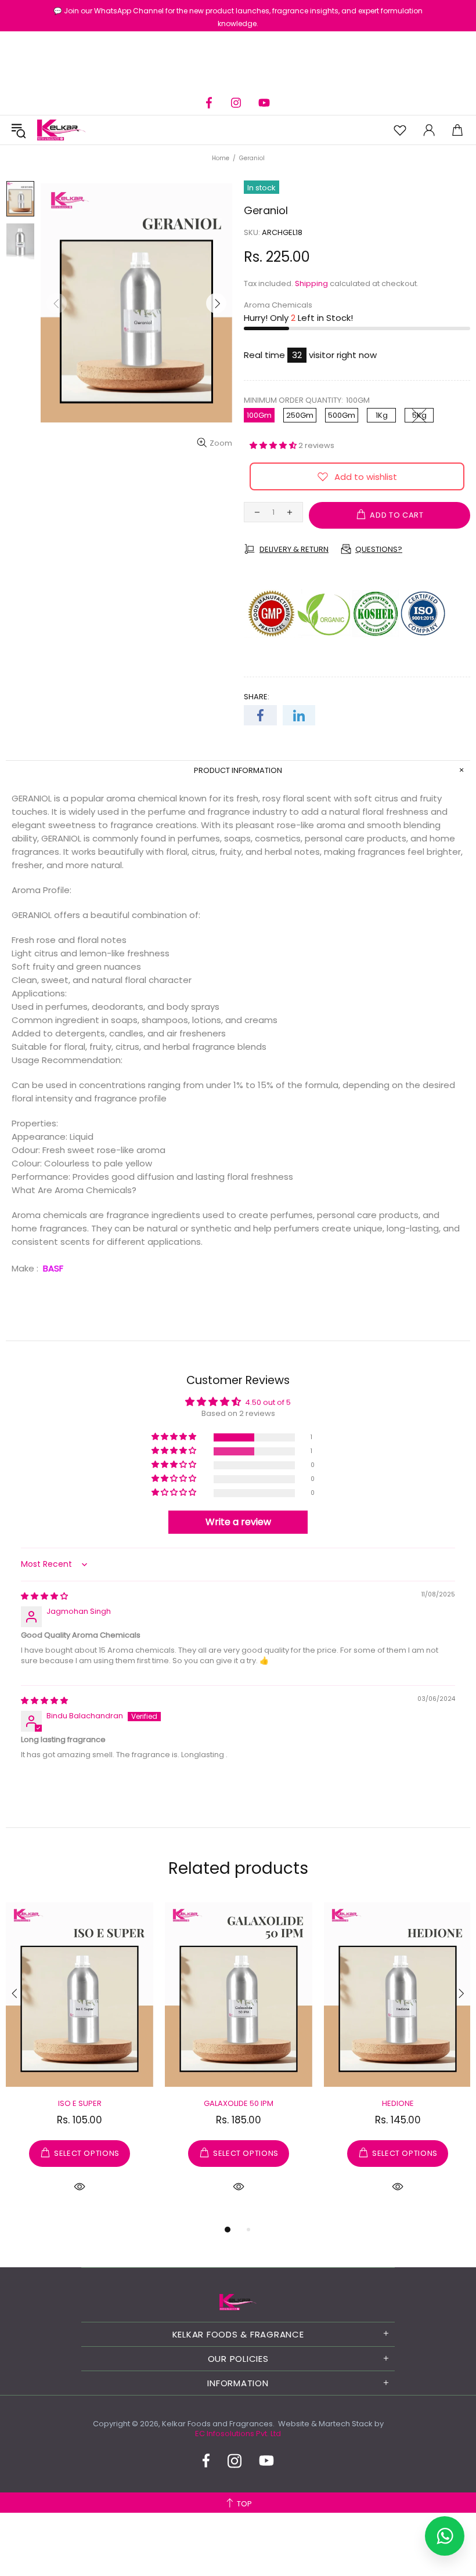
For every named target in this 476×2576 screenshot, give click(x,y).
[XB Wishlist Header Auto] (400, 130)
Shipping (311, 283)
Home (221, 158)
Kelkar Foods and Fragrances (62, 130)
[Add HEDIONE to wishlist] (338, 1914)
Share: (257, 697)
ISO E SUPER (80, 2103)
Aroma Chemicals (278, 305)
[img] (44, 1596)
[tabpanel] (80, 2061)
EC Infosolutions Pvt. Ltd (238, 2434)
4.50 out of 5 (268, 1403)
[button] (274, 445)
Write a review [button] (238, 1522)
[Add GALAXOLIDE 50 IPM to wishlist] (179, 1914)
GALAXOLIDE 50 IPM (239, 2103)
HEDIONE (398, 2103)
